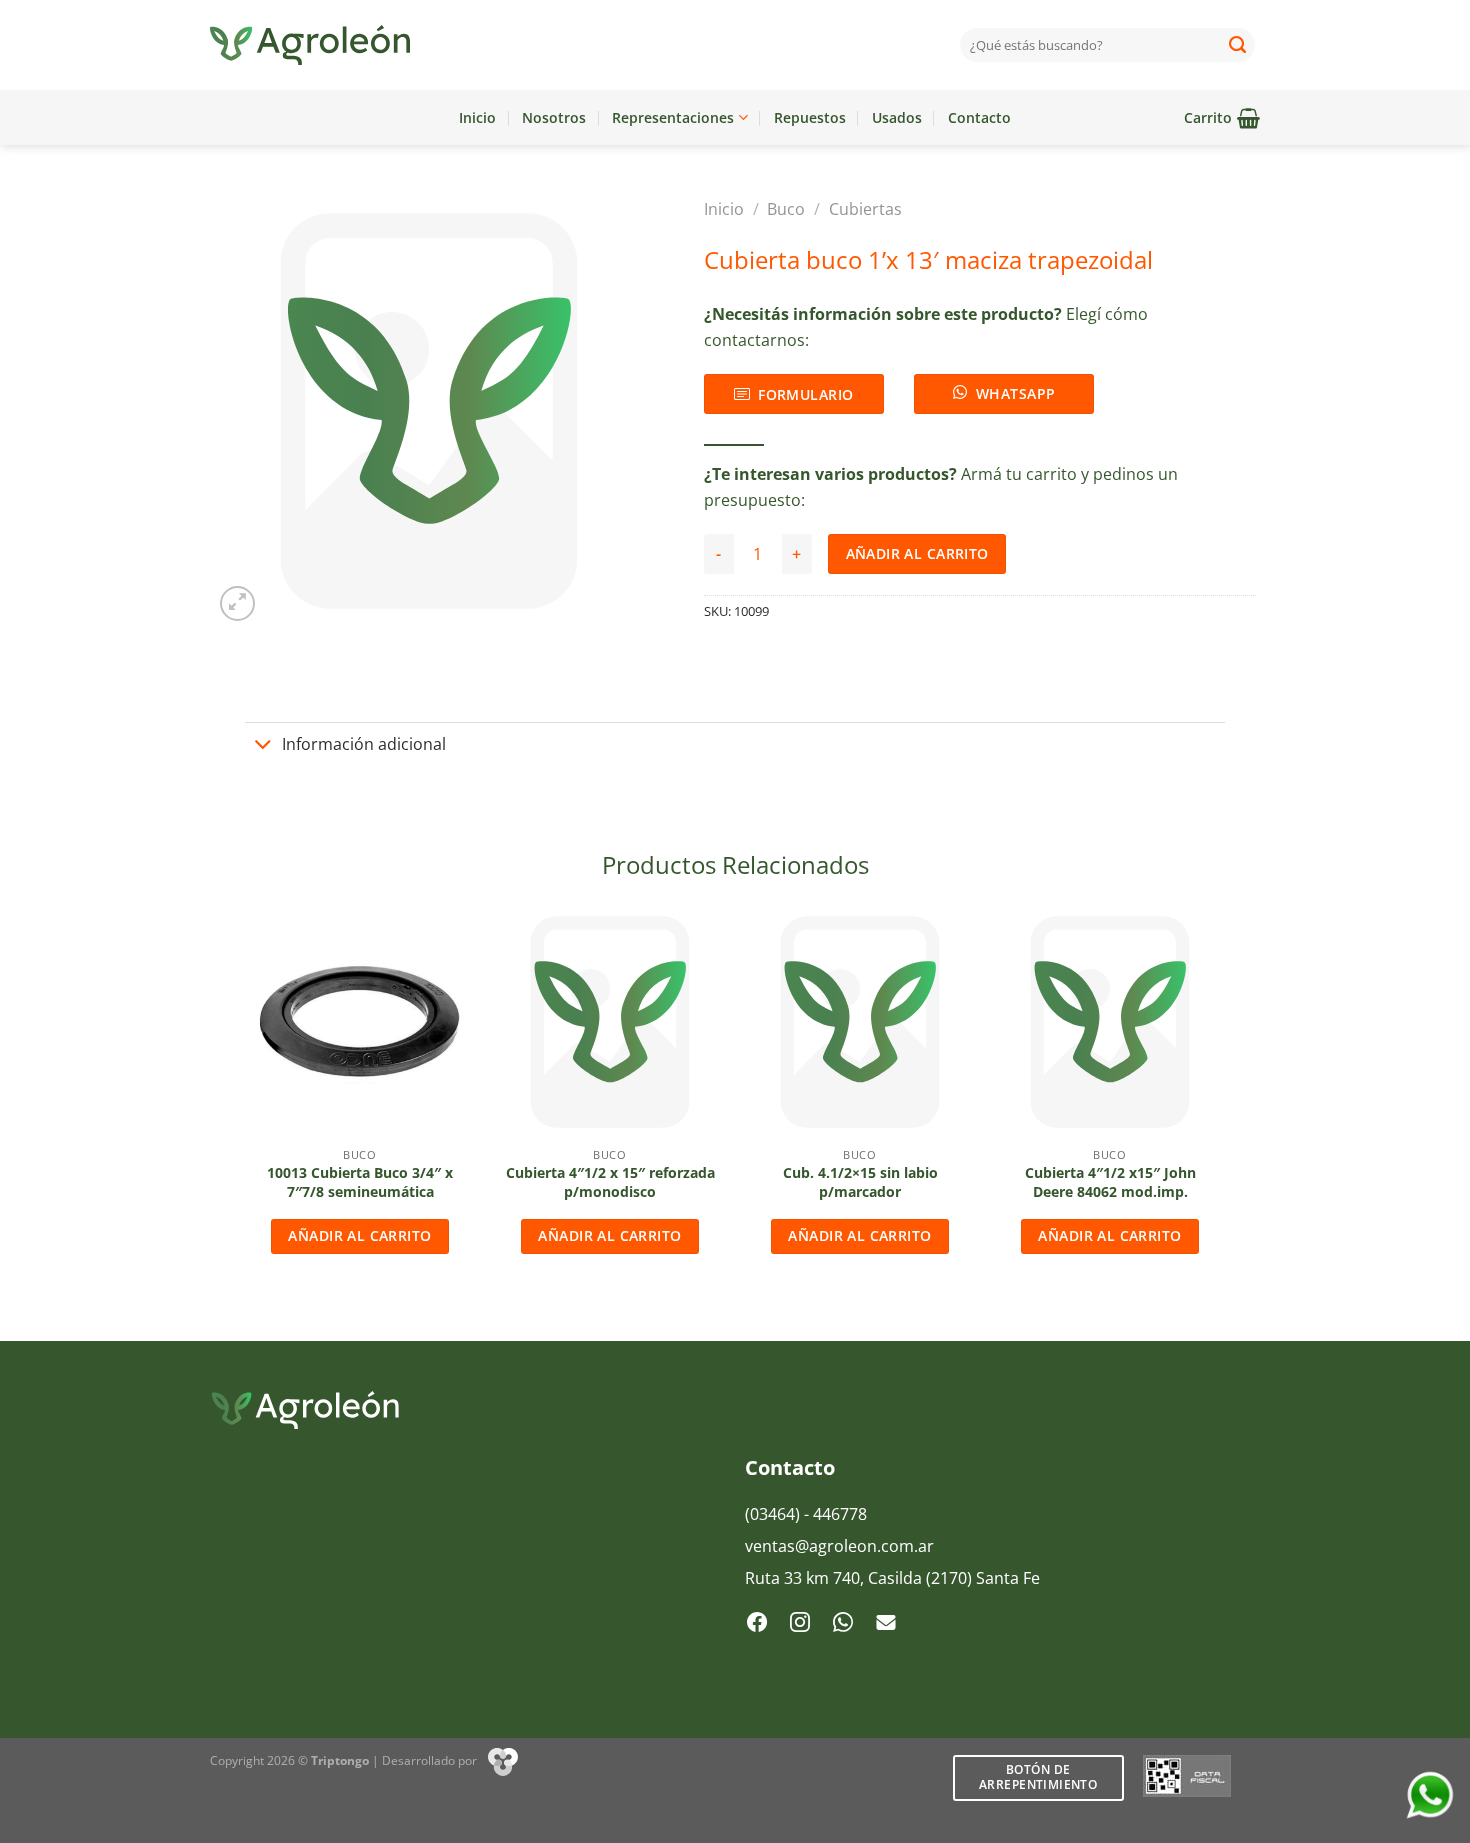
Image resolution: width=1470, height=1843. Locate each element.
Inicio (477, 117)
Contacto (979, 117)
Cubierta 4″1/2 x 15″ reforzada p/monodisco (610, 1182)
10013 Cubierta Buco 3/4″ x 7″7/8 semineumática (360, 1182)
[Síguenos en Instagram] (800, 1624)
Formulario (805, 394)
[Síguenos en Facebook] (757, 1624)
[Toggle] (263, 746)
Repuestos (810, 117)
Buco (786, 209)
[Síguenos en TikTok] (843, 1624)
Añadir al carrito (917, 553)
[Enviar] (1238, 45)
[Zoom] (237, 603)
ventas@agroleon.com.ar (839, 1546)
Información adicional (364, 744)
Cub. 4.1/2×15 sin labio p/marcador (860, 1182)
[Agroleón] (310, 44)
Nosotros (554, 117)
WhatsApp (1015, 393)
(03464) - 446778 (806, 1514)
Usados (897, 117)
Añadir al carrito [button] (359, 1235)
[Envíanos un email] (886, 1624)
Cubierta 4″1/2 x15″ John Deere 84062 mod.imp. (1110, 1182)
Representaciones (673, 117)
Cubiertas (865, 209)
